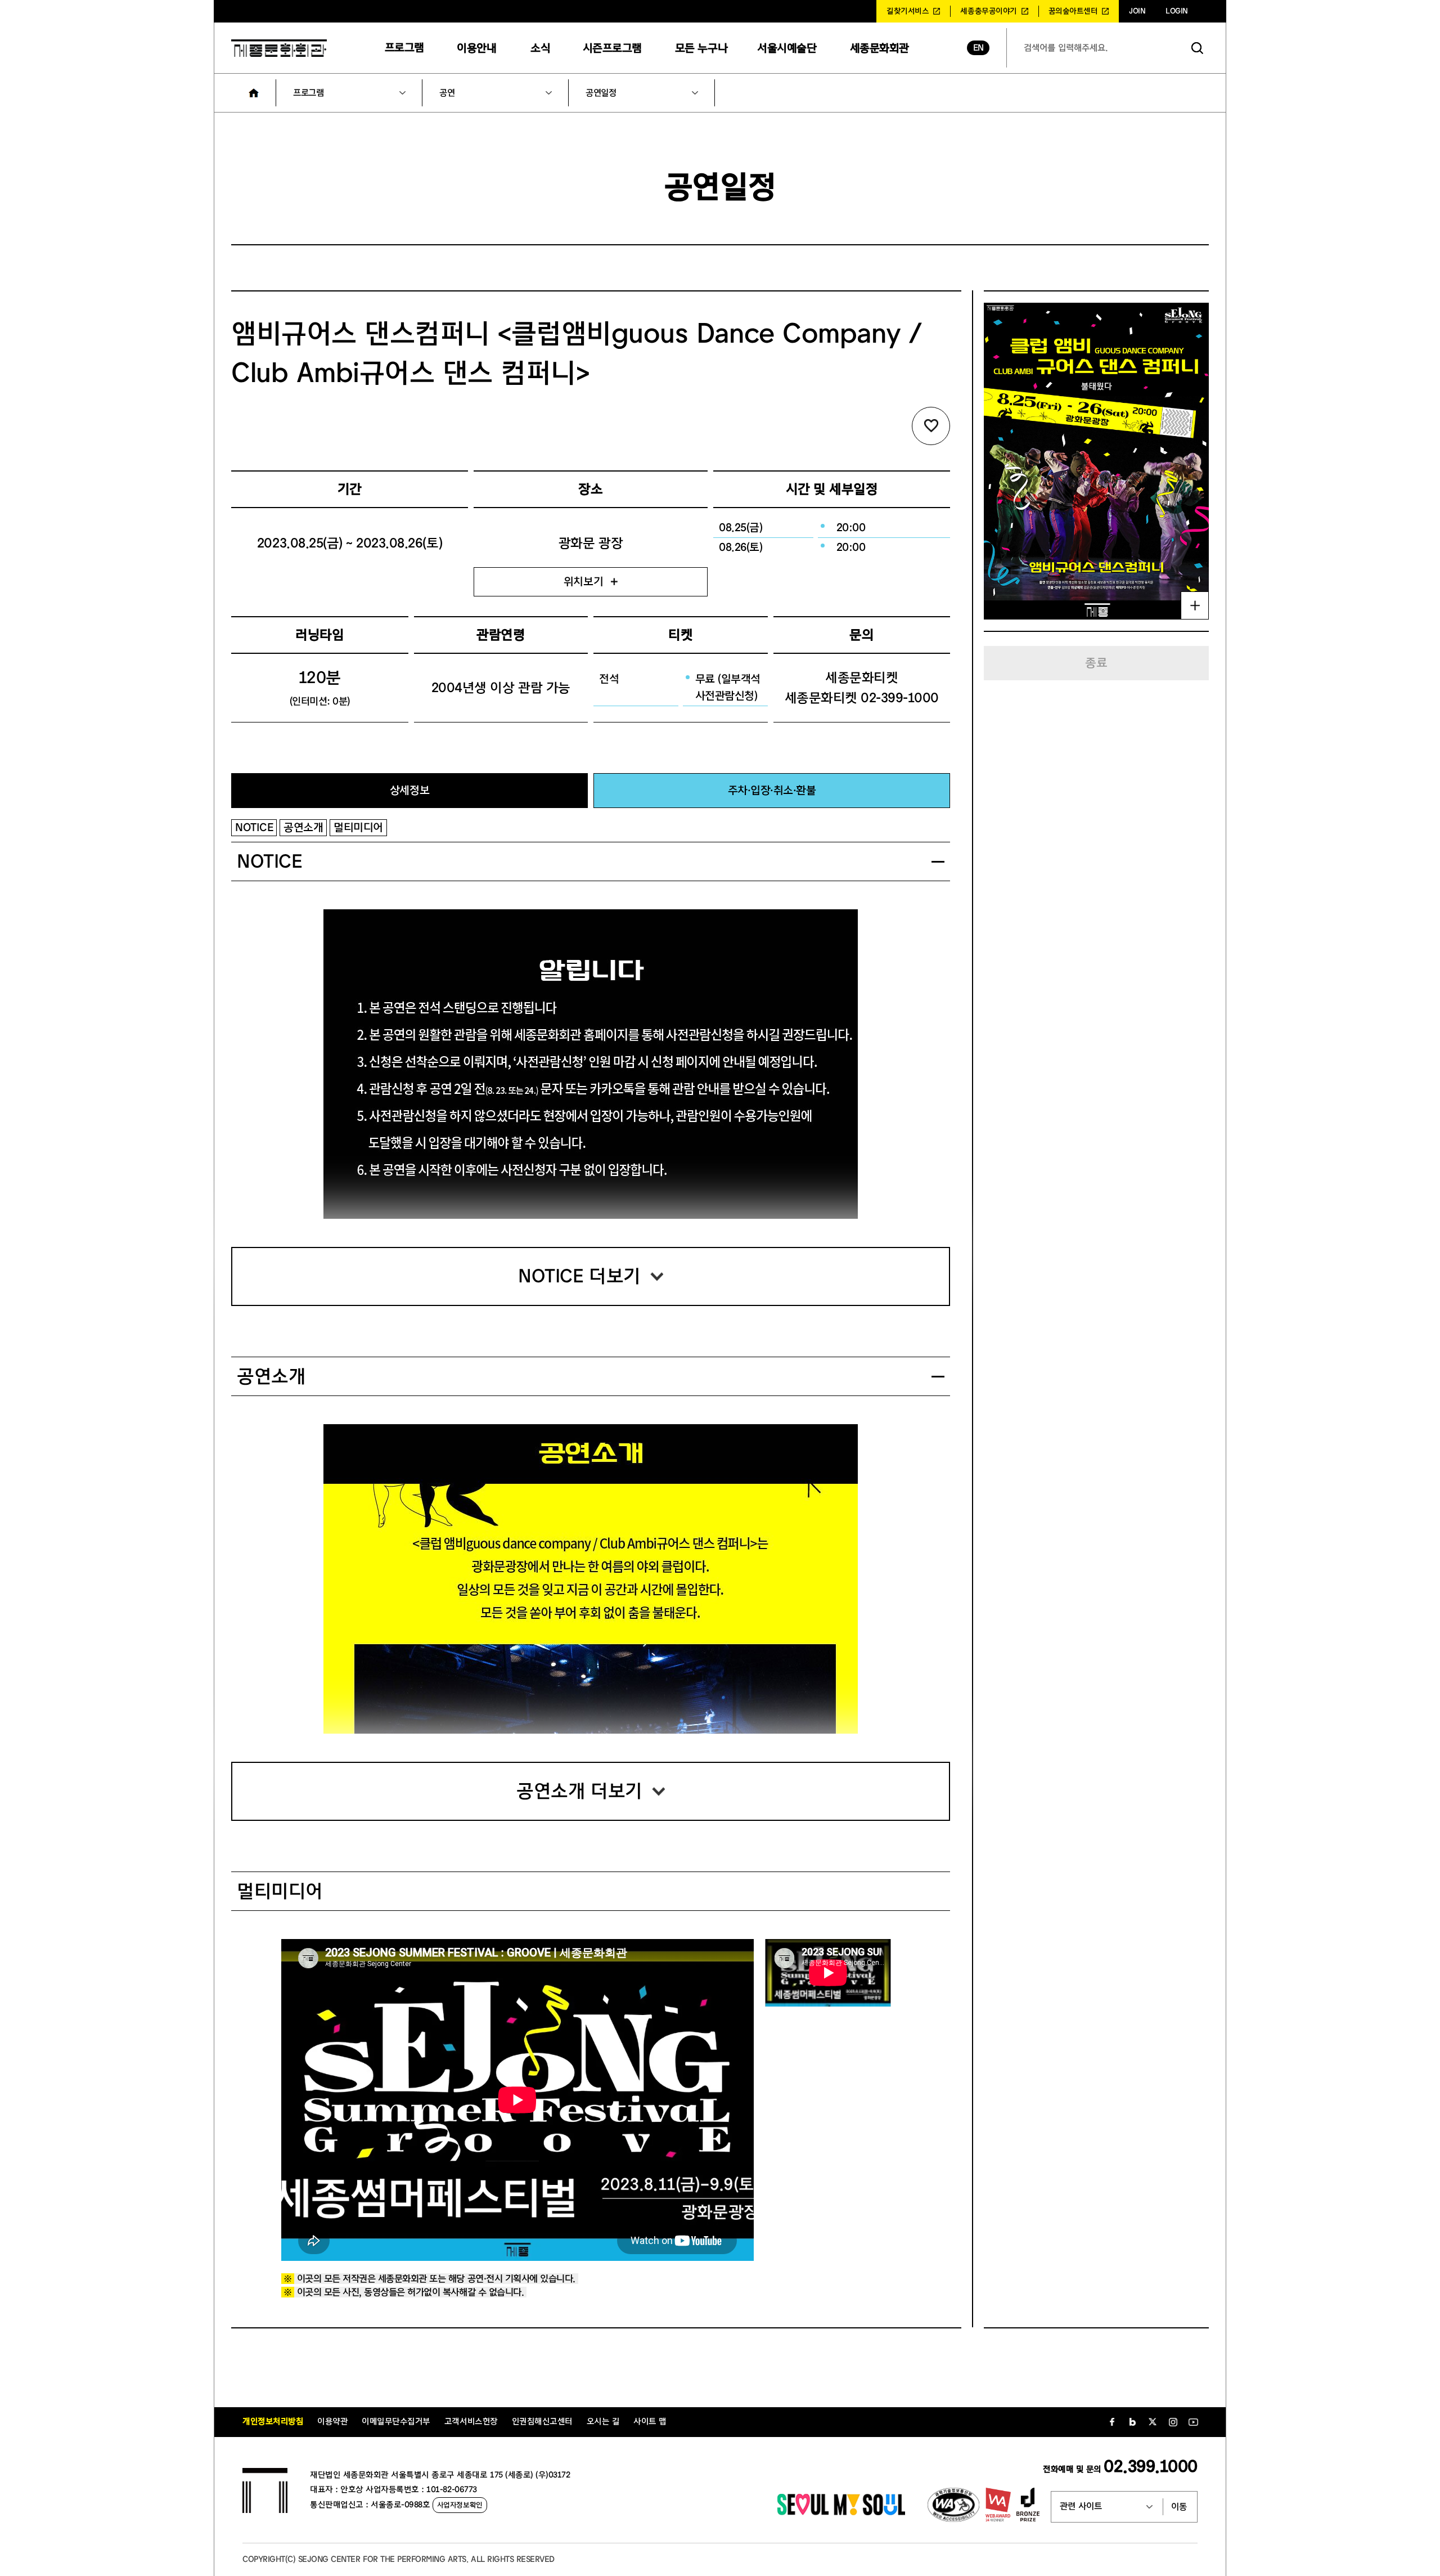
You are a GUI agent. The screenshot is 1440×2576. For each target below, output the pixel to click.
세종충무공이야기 (988, 11)
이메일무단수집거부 (396, 2422)
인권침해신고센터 (542, 2422)
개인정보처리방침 (273, 2422)
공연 (447, 93)
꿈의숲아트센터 (1073, 11)
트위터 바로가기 (1153, 2422)
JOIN (1137, 11)
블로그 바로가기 (1132, 2422)
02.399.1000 (1151, 2467)
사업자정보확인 (460, 2505)
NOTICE (254, 827)
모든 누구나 (701, 48)
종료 (1096, 663)
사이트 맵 (650, 2422)
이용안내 (476, 48)
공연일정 (601, 93)
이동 (1179, 2507)
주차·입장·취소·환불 (772, 790)
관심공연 (931, 426)
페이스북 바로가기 (1112, 2422)
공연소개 (303, 827)
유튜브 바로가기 (1193, 2422)
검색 (1198, 48)
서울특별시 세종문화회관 (279, 48)
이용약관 (332, 2422)
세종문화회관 (879, 48)
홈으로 (254, 93)
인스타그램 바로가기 (1173, 2422)
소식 (540, 48)
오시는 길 (603, 2422)
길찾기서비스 (908, 11)
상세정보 (409, 790)
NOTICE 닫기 (938, 862)
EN (978, 48)
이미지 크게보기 (1195, 605)
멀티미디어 (358, 827)
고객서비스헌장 (471, 2422)
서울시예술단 (787, 48)
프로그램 (404, 48)
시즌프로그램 (612, 48)
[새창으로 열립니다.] (841, 2512)
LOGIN (1177, 11)
